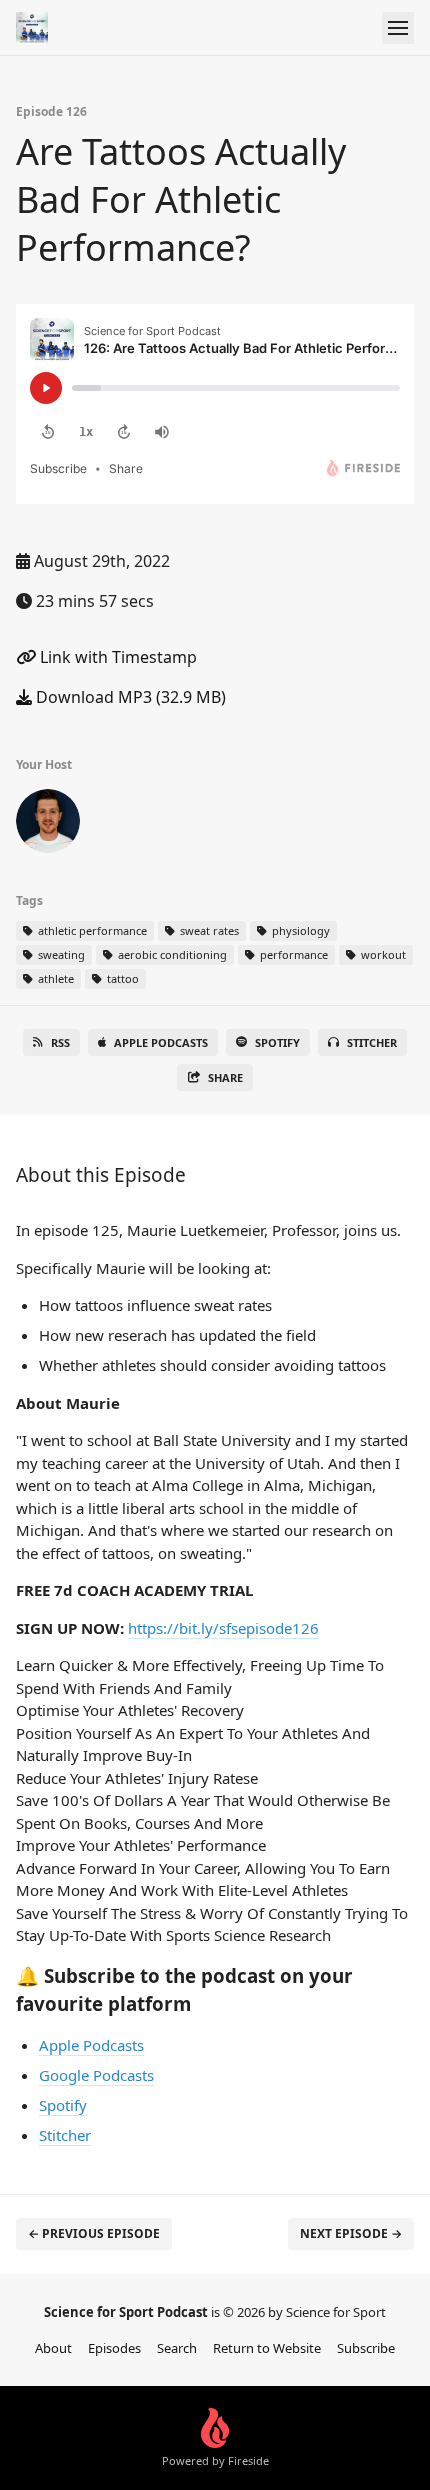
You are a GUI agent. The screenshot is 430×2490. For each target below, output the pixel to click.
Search (177, 2348)
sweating (60, 954)
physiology (299, 930)
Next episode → (351, 2233)
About (53, 2348)
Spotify (277, 1042)
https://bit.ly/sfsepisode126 (223, 1628)
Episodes (114, 2348)
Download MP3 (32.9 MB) (129, 697)
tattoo (121, 978)
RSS (60, 1042)
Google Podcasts (96, 2075)
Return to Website (267, 2348)
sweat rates (208, 930)
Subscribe (366, 2348)
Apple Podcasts (161, 1042)
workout (382, 954)
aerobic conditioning (171, 954)
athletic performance (91, 930)
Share (225, 1077)
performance (292, 954)
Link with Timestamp (116, 657)
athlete (54, 978)
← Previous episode (94, 2233)
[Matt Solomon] (48, 825)
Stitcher (372, 1042)
